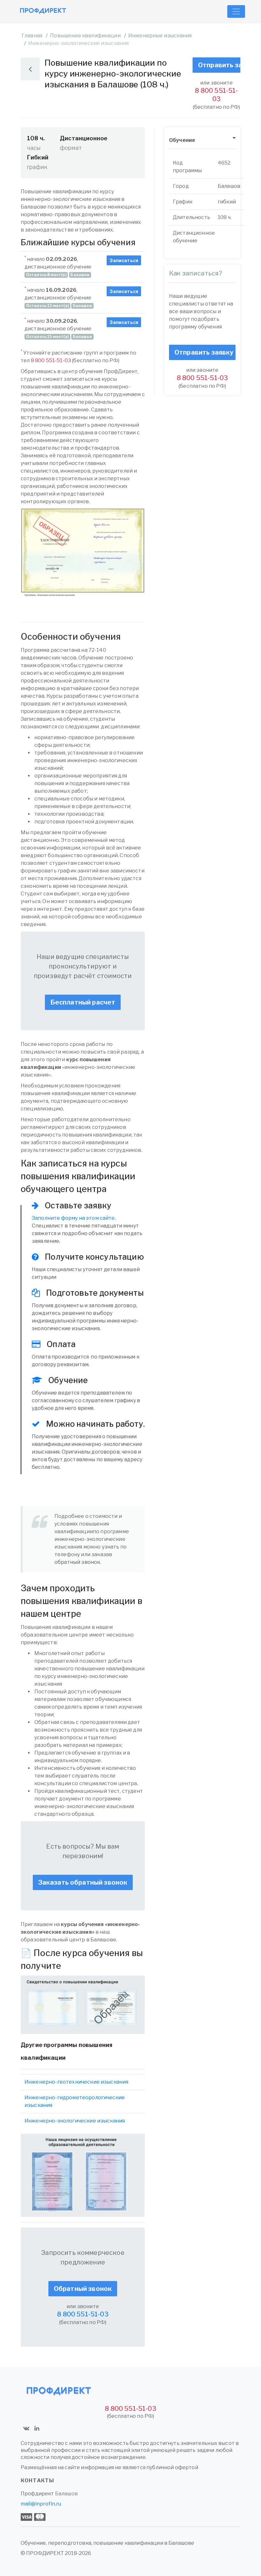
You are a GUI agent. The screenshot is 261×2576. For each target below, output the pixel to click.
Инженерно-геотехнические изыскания (76, 2082)
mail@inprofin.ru (41, 2504)
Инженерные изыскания (160, 36)
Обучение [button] (182, 140)
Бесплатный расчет (83, 1002)
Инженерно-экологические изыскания (75, 2121)
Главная (32, 36)
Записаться (124, 260)
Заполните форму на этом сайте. (74, 1218)
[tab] (202, 140)
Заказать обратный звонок (83, 1882)
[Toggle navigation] (236, 11)
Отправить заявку (219, 65)
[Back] (30, 69)
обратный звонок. (78, 1562)
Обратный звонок (83, 2289)
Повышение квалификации (85, 36)
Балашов (66, 2494)
